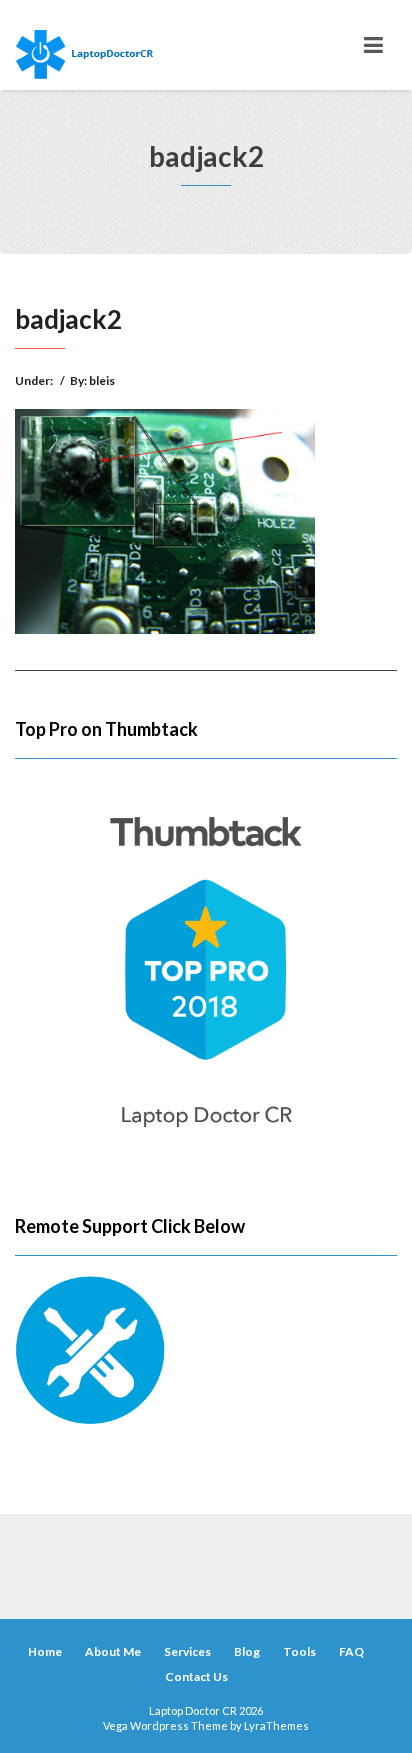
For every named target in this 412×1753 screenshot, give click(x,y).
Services (187, 1651)
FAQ (351, 1651)
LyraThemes (276, 1725)
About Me (113, 1651)
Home (45, 1651)
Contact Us (196, 1676)
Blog (247, 1651)
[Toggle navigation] (373, 45)
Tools (299, 1651)
